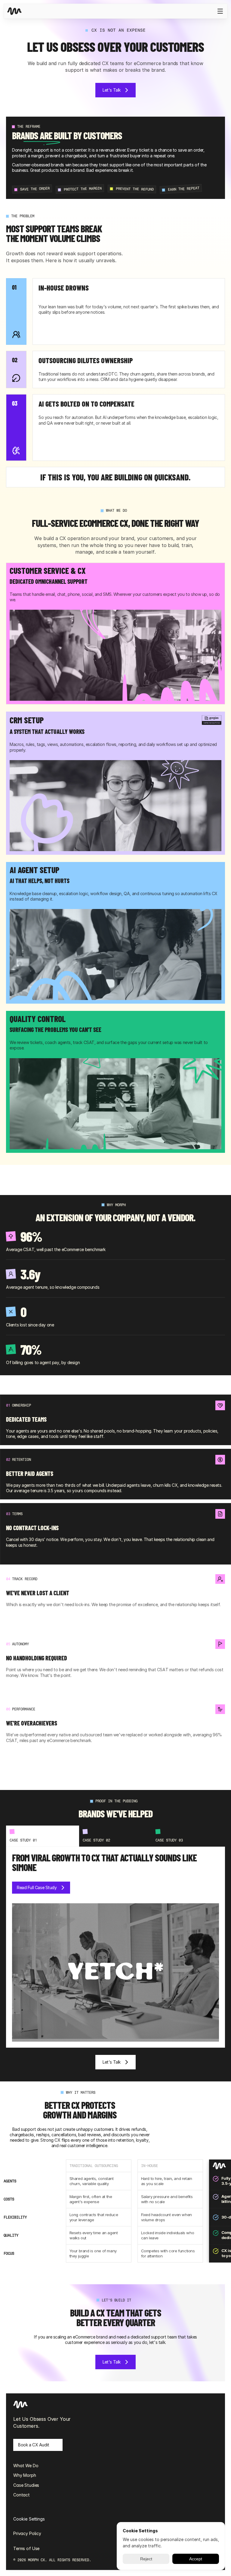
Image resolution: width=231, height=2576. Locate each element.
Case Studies (26, 2485)
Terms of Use (26, 2548)
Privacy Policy (27, 2533)
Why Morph (25, 2475)
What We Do (26, 2466)
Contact (22, 2495)
